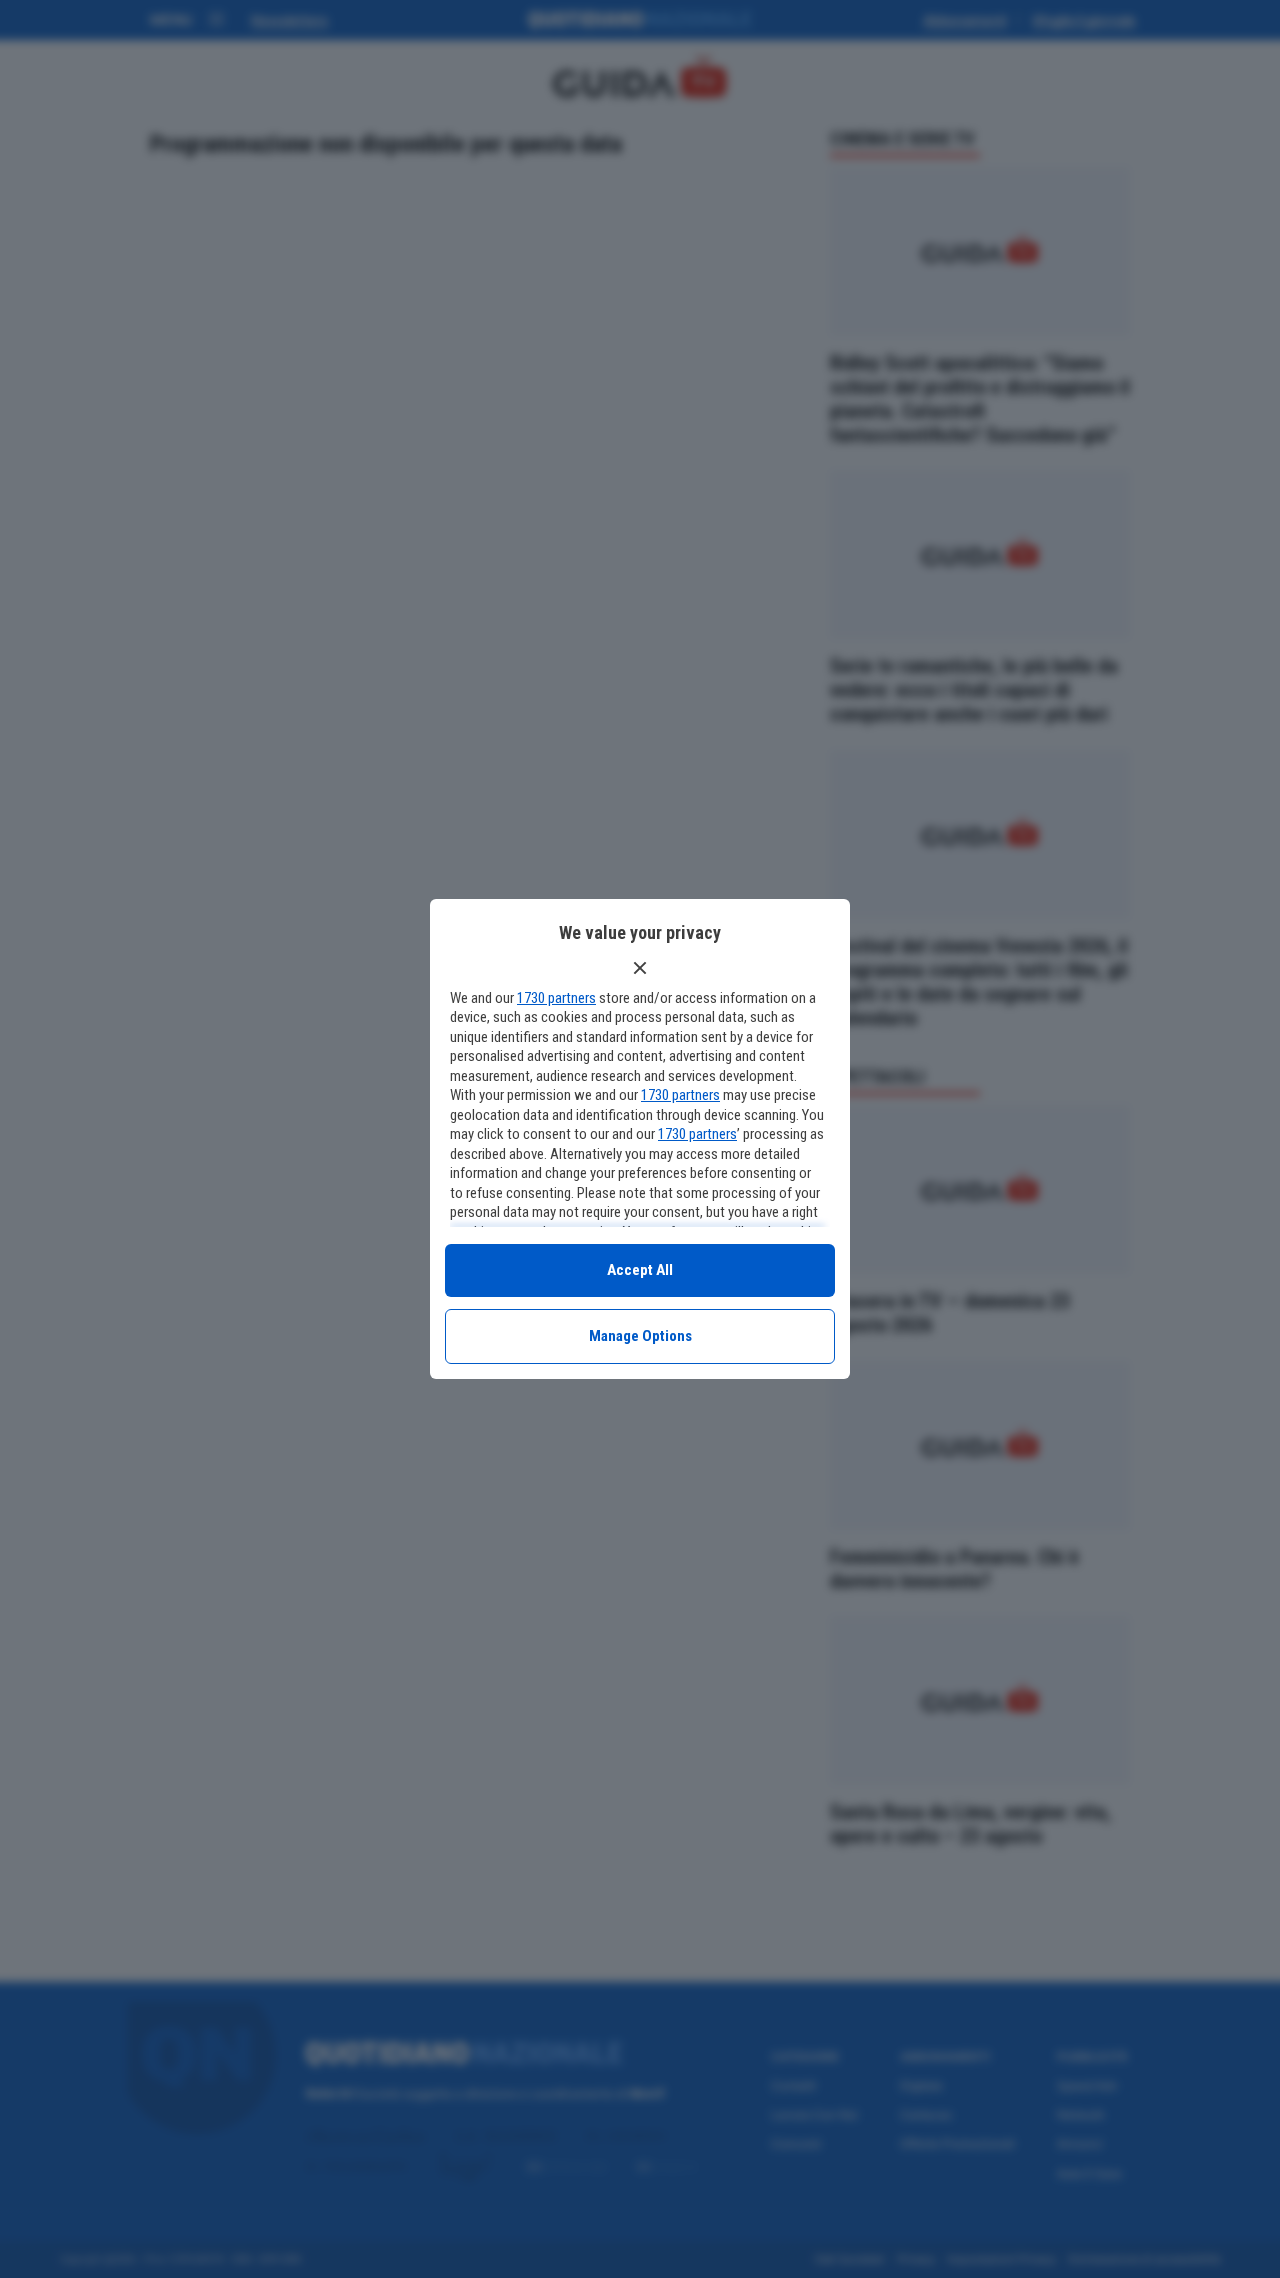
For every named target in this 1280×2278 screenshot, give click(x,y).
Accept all (640, 1270)
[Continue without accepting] (640, 968)
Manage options (640, 1336)
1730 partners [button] (556, 998)
